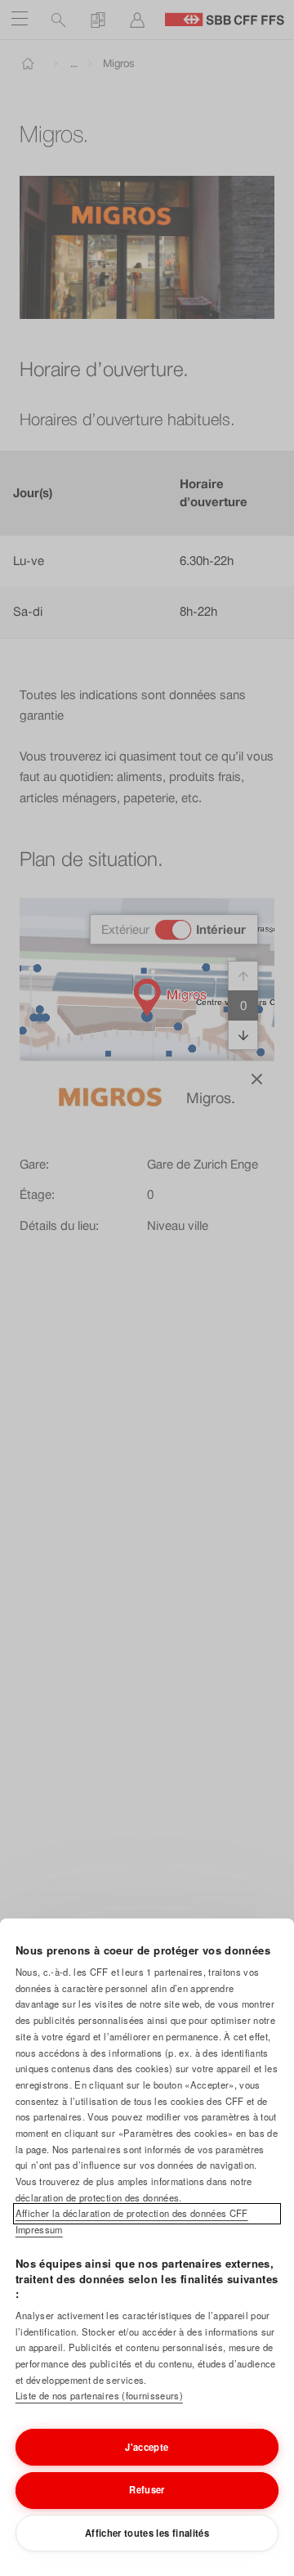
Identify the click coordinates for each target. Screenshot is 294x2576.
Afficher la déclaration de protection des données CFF (132, 2213)
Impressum (39, 2229)
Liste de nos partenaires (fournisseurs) (99, 2395)
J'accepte (147, 2447)
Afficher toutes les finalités (147, 2533)
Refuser (147, 2489)
